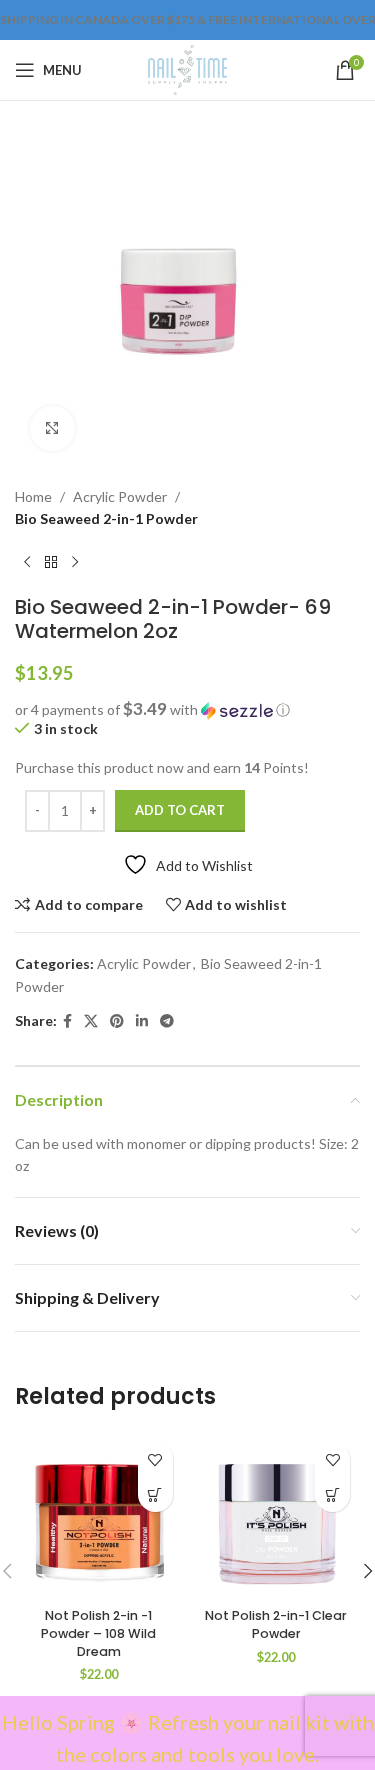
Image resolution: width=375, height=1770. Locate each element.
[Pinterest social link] (117, 1021)
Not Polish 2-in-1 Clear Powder (276, 1624)
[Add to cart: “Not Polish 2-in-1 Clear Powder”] (332, 1494)
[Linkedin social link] (142, 1021)
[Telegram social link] (167, 1021)
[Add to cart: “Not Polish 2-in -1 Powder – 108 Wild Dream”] (155, 1494)
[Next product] (75, 563)
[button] (187, 710)
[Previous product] (27, 563)
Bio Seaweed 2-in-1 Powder (106, 518)
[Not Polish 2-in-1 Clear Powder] (277, 1516)
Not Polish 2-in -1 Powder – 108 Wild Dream (98, 1633)
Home (33, 496)
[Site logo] (187, 68)
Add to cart (180, 810)
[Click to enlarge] (52, 428)
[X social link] (91, 1021)
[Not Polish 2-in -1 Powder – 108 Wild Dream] (99, 1516)
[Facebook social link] (67, 1021)
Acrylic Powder (120, 496)
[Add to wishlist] (155, 1459)
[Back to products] (51, 563)
